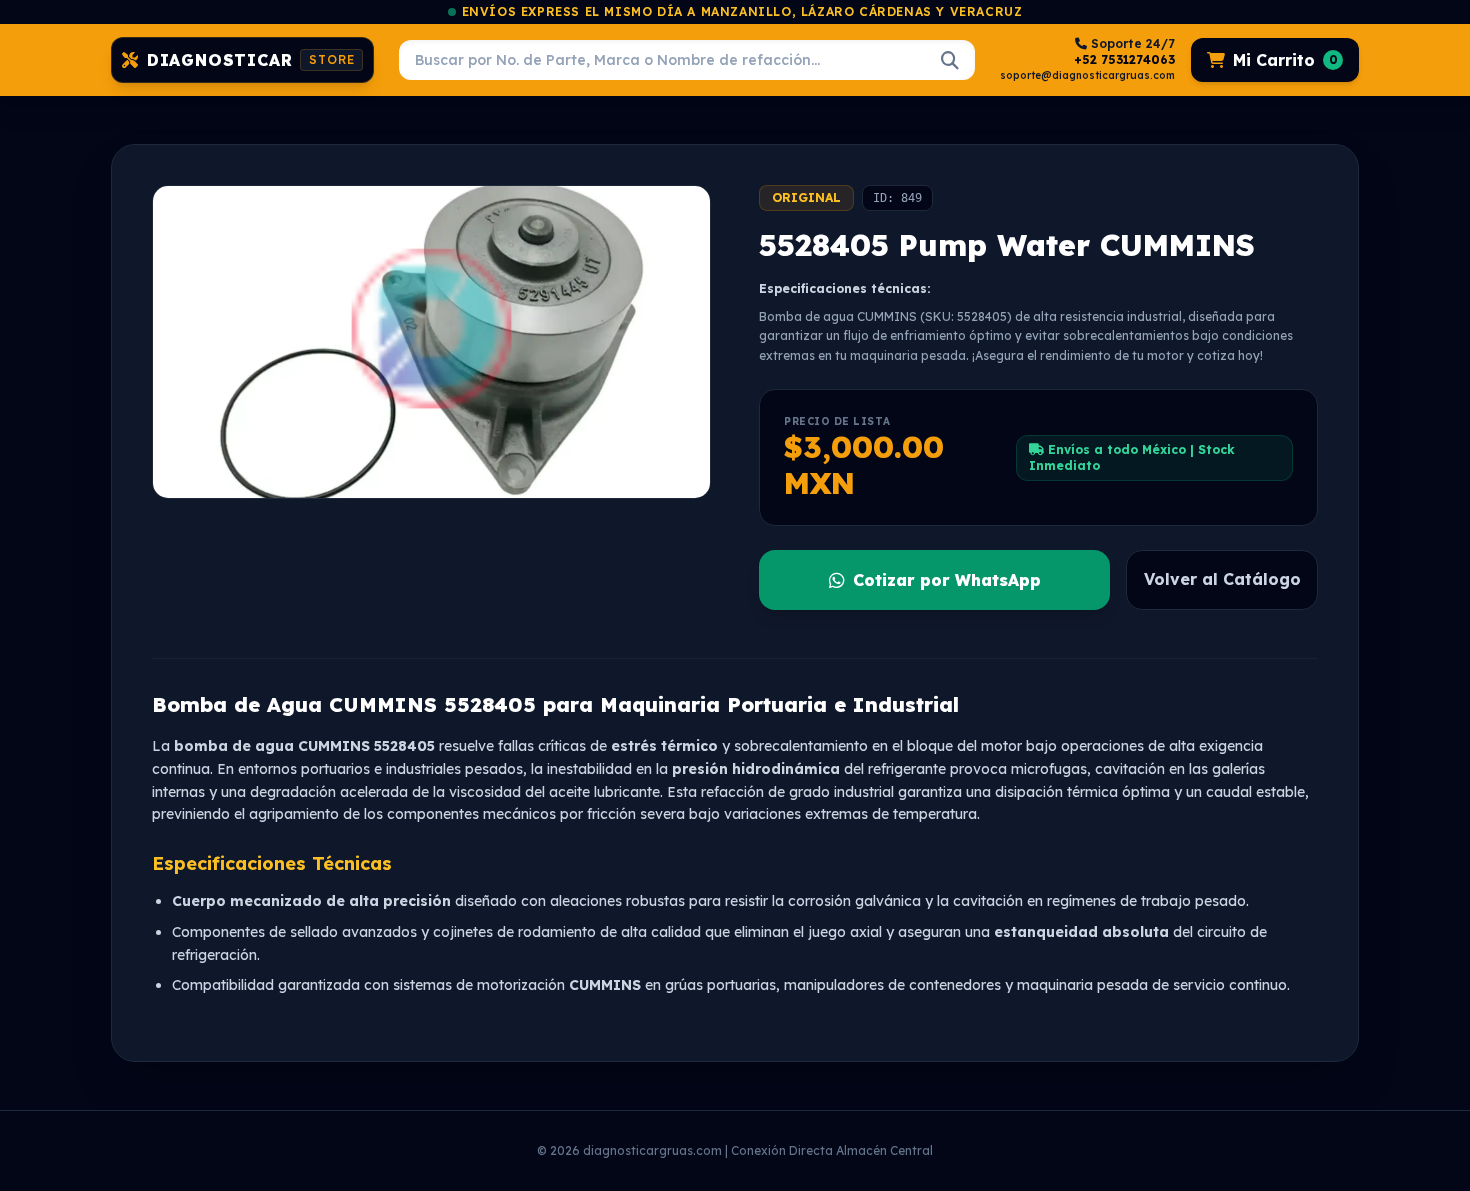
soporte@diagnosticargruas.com (1087, 75)
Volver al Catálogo (1222, 579)
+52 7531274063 (1124, 59)
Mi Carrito (1285, 60)
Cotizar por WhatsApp (947, 580)
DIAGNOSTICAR (251, 60)
